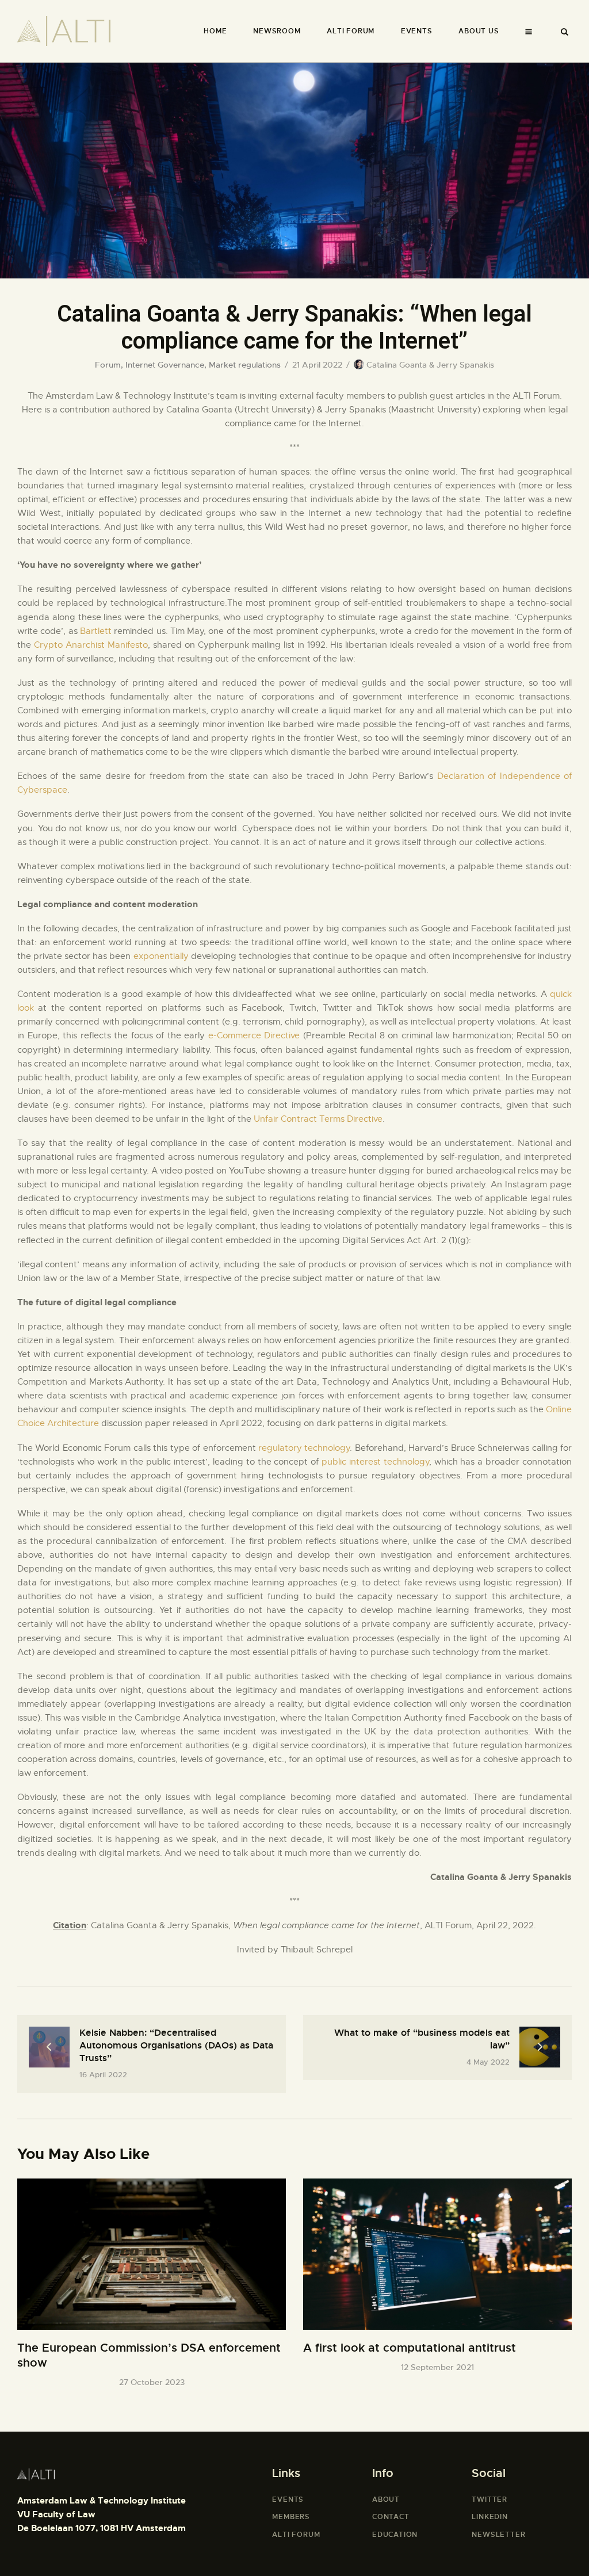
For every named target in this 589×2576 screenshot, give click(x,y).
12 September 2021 (437, 2367)
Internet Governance (165, 365)
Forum (108, 365)
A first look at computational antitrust (410, 2348)
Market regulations (245, 365)
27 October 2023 (152, 2382)
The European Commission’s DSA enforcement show (149, 2355)
